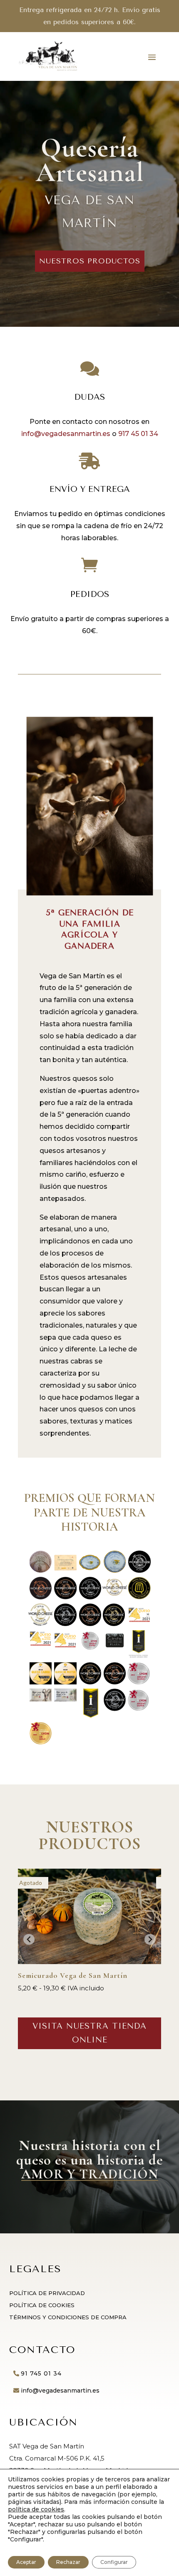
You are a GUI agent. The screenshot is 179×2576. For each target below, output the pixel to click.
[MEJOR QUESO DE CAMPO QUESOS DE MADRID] (65, 1699)
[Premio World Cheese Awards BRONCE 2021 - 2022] (90, 1624)
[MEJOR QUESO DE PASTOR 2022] (65, 1682)
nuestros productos (90, 261)
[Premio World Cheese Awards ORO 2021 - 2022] (114, 1624)
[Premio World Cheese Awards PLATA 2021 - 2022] (65, 1624)
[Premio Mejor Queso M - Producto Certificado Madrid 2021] (139, 1620)
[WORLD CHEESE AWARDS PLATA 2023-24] (115, 1709)
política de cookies (36, 2509)
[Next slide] (150, 1939)
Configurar (114, 2562)
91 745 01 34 (41, 2373)
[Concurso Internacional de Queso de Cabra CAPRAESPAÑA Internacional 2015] (90, 1568)
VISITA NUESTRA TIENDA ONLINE (89, 2033)
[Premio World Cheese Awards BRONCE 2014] (41, 1597)
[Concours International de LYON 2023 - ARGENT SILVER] (138, 1682)
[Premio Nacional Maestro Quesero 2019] (139, 1597)
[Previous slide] (29, 1939)
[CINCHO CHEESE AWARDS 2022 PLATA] (115, 1645)
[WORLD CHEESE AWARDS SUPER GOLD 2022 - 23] (90, 1682)
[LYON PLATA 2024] (138, 1709)
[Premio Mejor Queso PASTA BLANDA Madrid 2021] (41, 1644)
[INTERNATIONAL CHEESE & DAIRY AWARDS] (91, 1715)
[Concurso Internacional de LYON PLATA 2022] (90, 1648)
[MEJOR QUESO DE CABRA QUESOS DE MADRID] (41, 1699)
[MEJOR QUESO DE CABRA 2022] (41, 1682)
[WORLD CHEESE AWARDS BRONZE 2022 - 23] (115, 1682)
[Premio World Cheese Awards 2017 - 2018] (115, 1593)
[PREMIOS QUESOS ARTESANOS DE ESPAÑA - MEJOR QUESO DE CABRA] (41, 1570)
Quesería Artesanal (90, 160)
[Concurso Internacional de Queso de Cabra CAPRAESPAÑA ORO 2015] (115, 1570)
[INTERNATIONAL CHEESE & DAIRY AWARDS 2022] (138, 1656)
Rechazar (68, 2562)
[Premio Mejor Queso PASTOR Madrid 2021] (65, 1645)
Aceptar (26, 2562)
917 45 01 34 (138, 434)
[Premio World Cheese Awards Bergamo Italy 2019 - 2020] (41, 1623)
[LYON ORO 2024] (41, 1742)
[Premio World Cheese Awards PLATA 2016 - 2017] (90, 1597)
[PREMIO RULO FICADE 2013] (65, 1568)
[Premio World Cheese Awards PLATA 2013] (139, 1570)
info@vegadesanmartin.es (66, 434)
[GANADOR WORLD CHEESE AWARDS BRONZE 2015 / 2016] (65, 1597)
